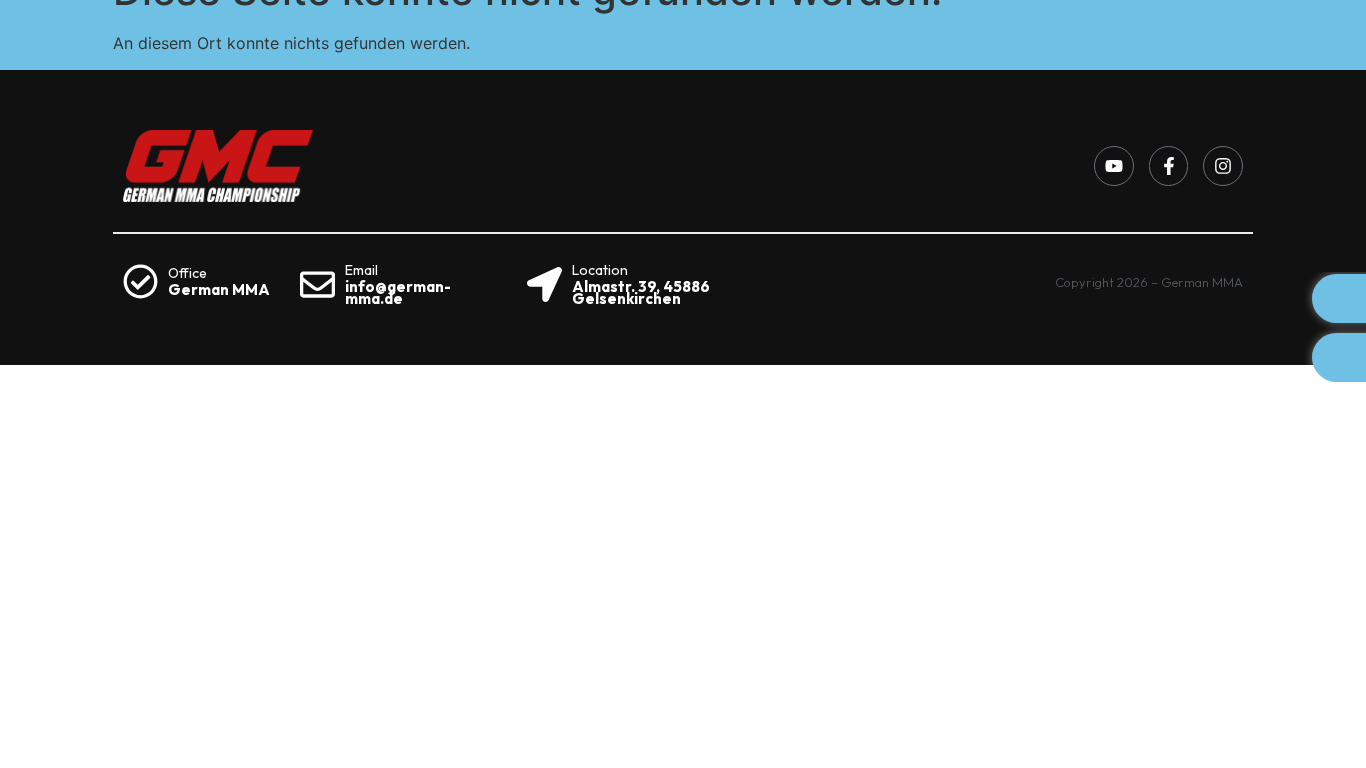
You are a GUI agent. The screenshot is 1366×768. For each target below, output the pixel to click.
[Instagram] (1223, 166)
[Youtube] (1114, 166)
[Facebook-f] (1169, 166)
